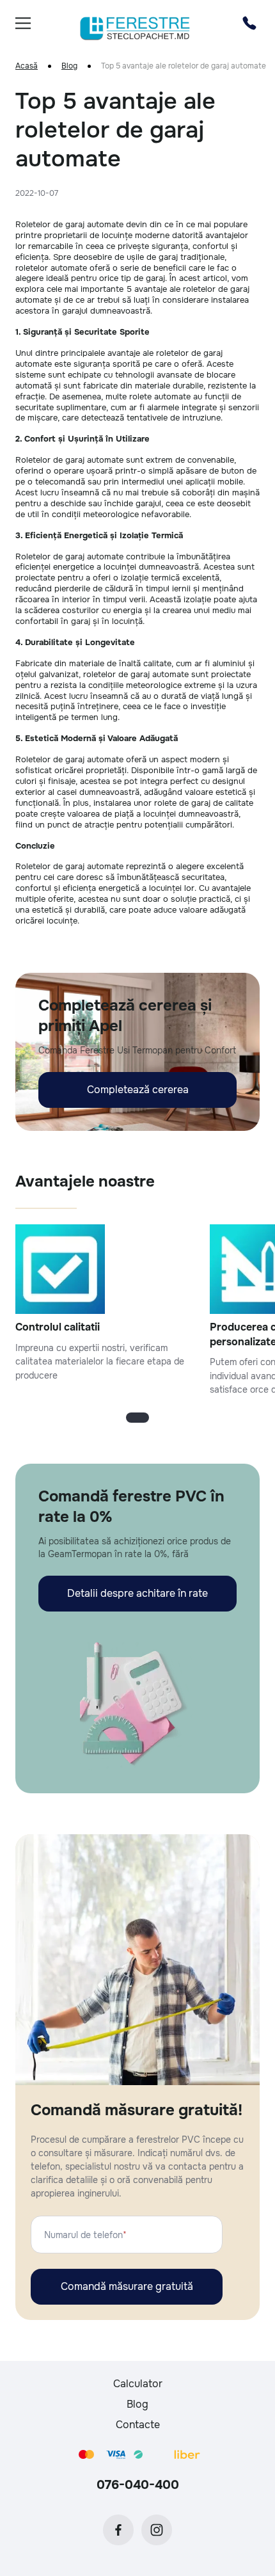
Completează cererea (138, 1090)
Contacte (138, 2425)
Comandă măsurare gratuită (127, 2286)
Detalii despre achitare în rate (137, 1593)
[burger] (23, 23)
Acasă (27, 66)
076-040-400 (138, 2485)
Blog (69, 66)
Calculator (138, 2384)
